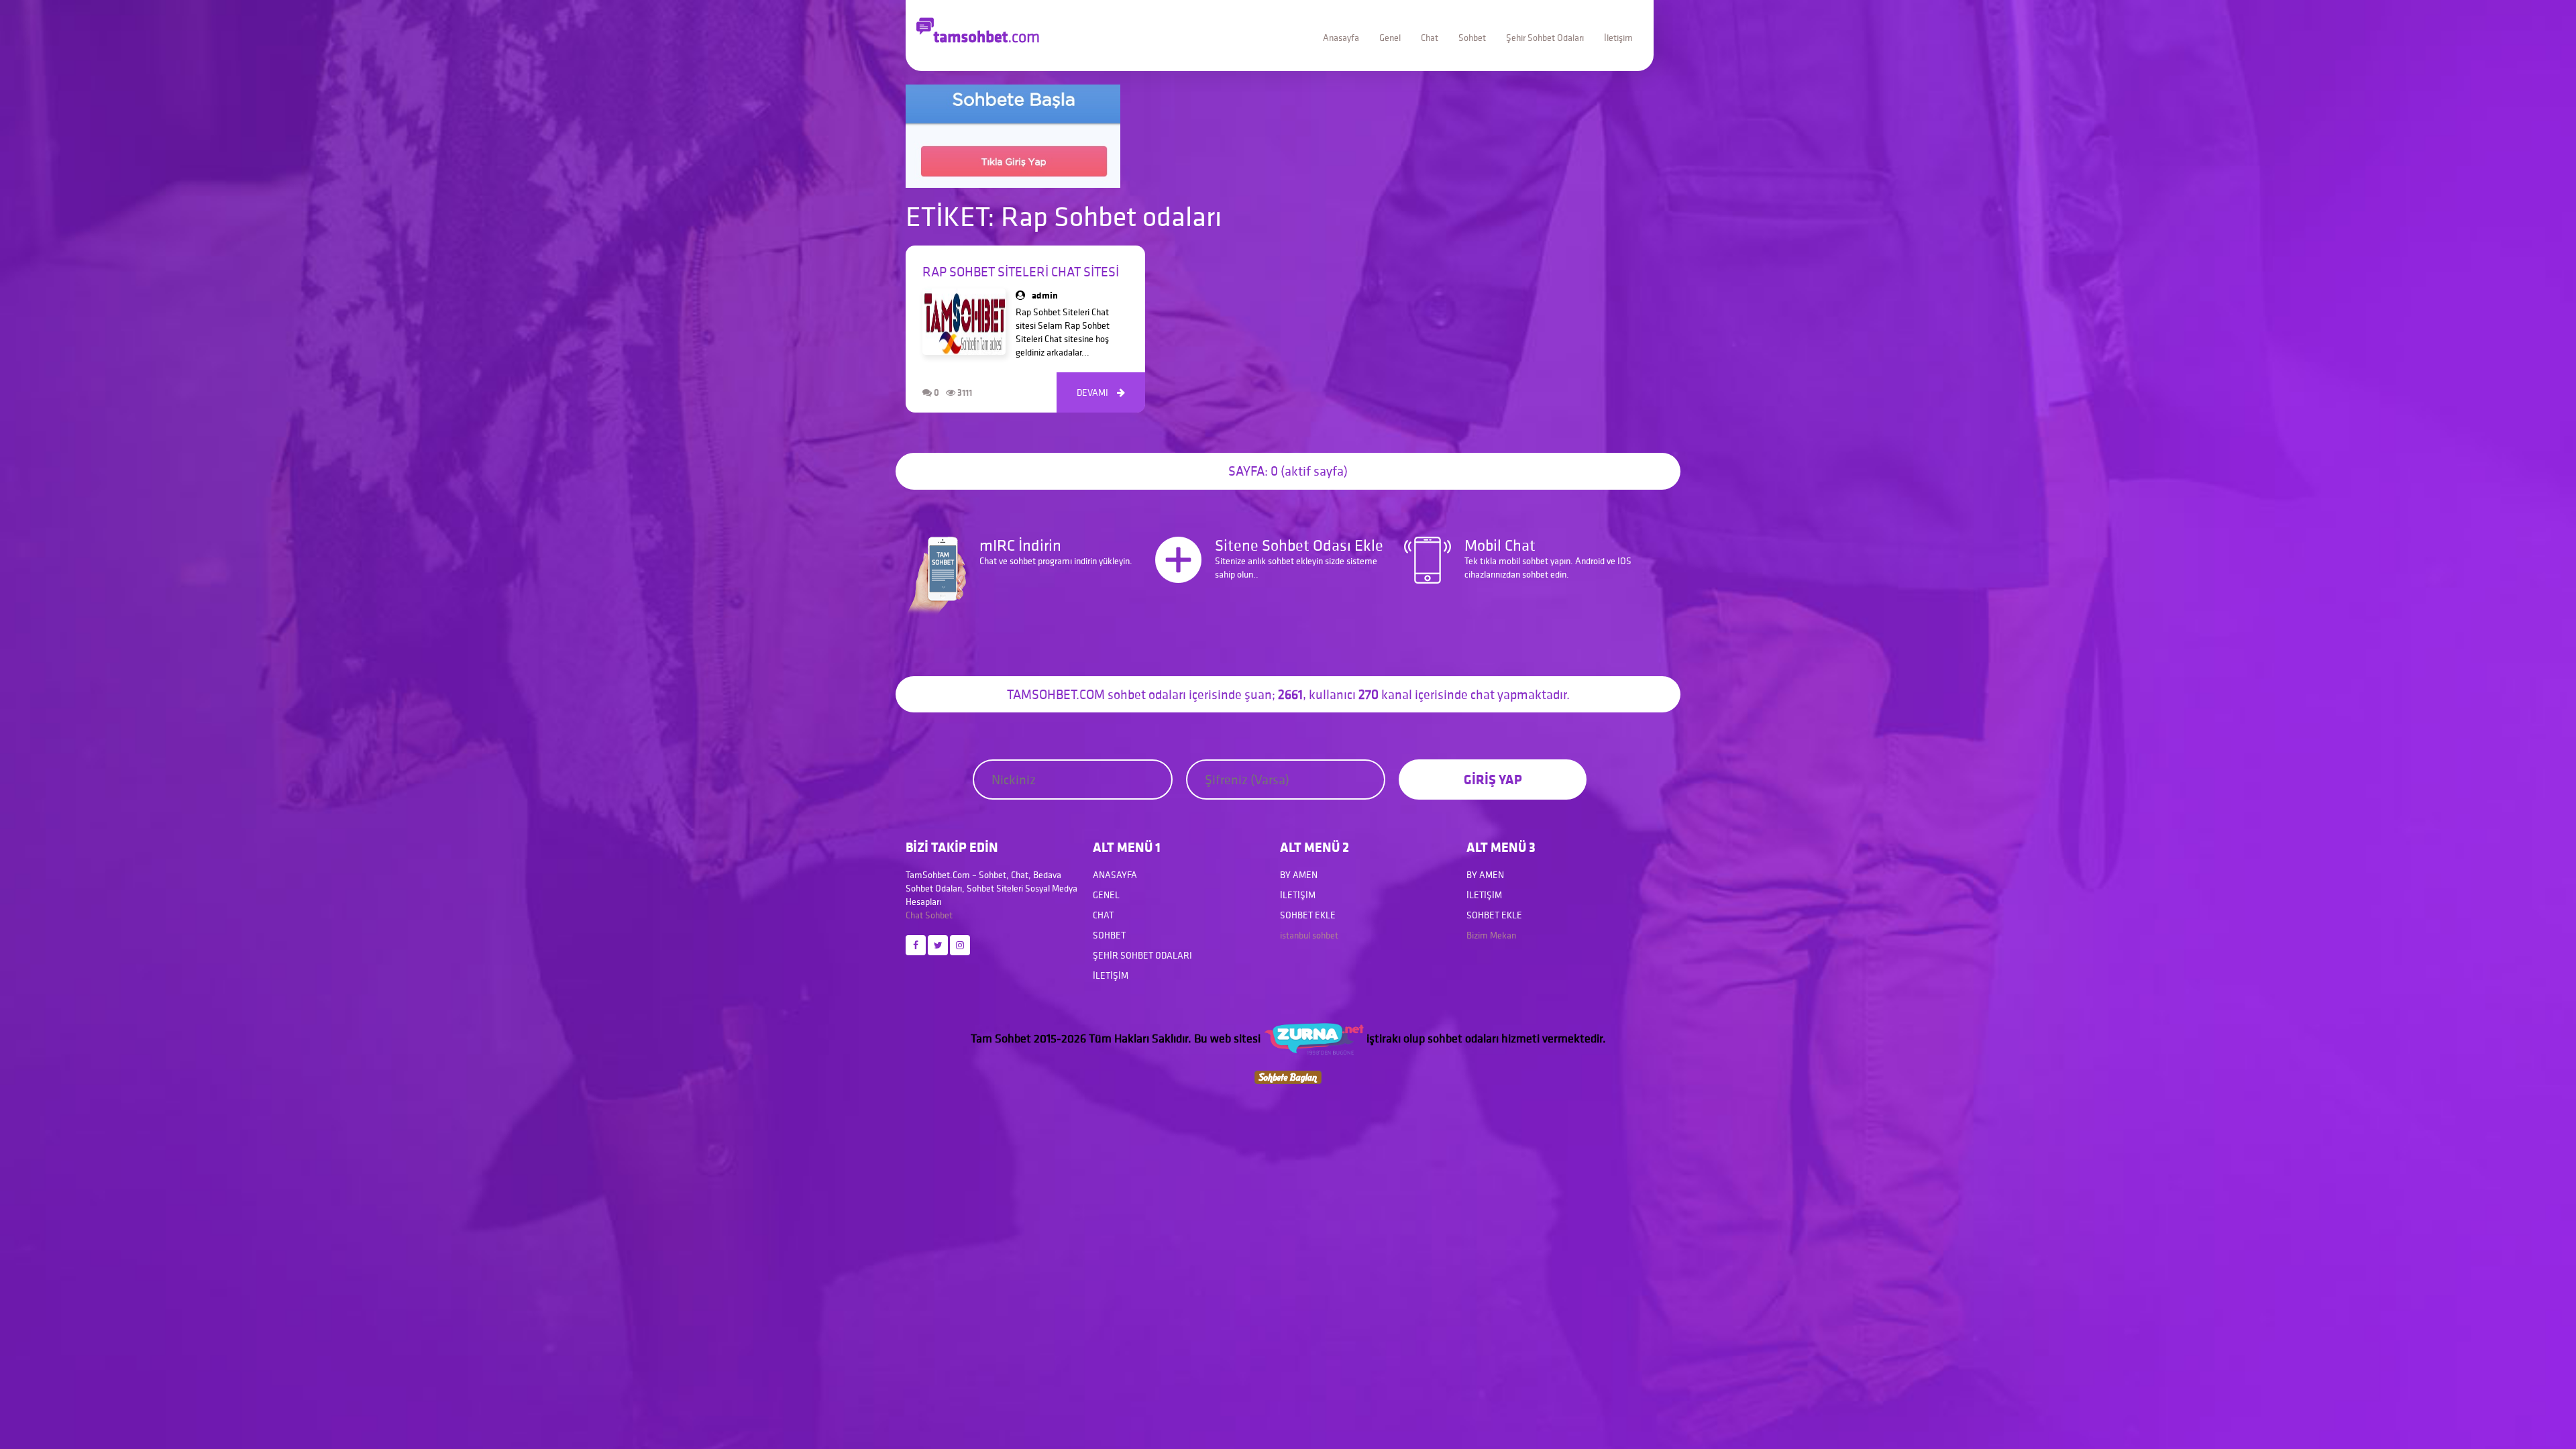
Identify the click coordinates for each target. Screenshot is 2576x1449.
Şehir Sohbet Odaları (1545, 38)
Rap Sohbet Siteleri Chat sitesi (1021, 272)
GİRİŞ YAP (1493, 779)
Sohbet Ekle (1308, 915)
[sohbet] (1313, 1038)
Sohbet (1472, 38)
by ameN (1299, 875)
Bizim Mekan (1491, 935)
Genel (1390, 38)
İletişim (1618, 38)
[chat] (1288, 1076)
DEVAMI (1101, 392)
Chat (1430, 38)
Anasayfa (1341, 38)
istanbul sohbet (1309, 935)
